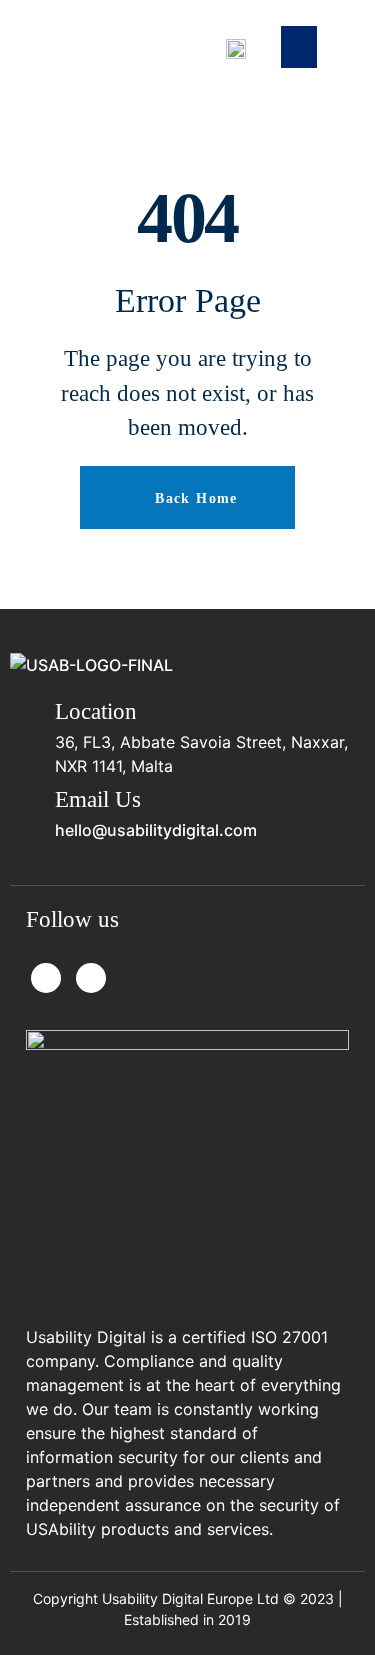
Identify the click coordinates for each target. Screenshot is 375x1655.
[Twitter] (46, 978)
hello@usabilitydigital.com (156, 830)
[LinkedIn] (91, 978)
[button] (299, 47)
